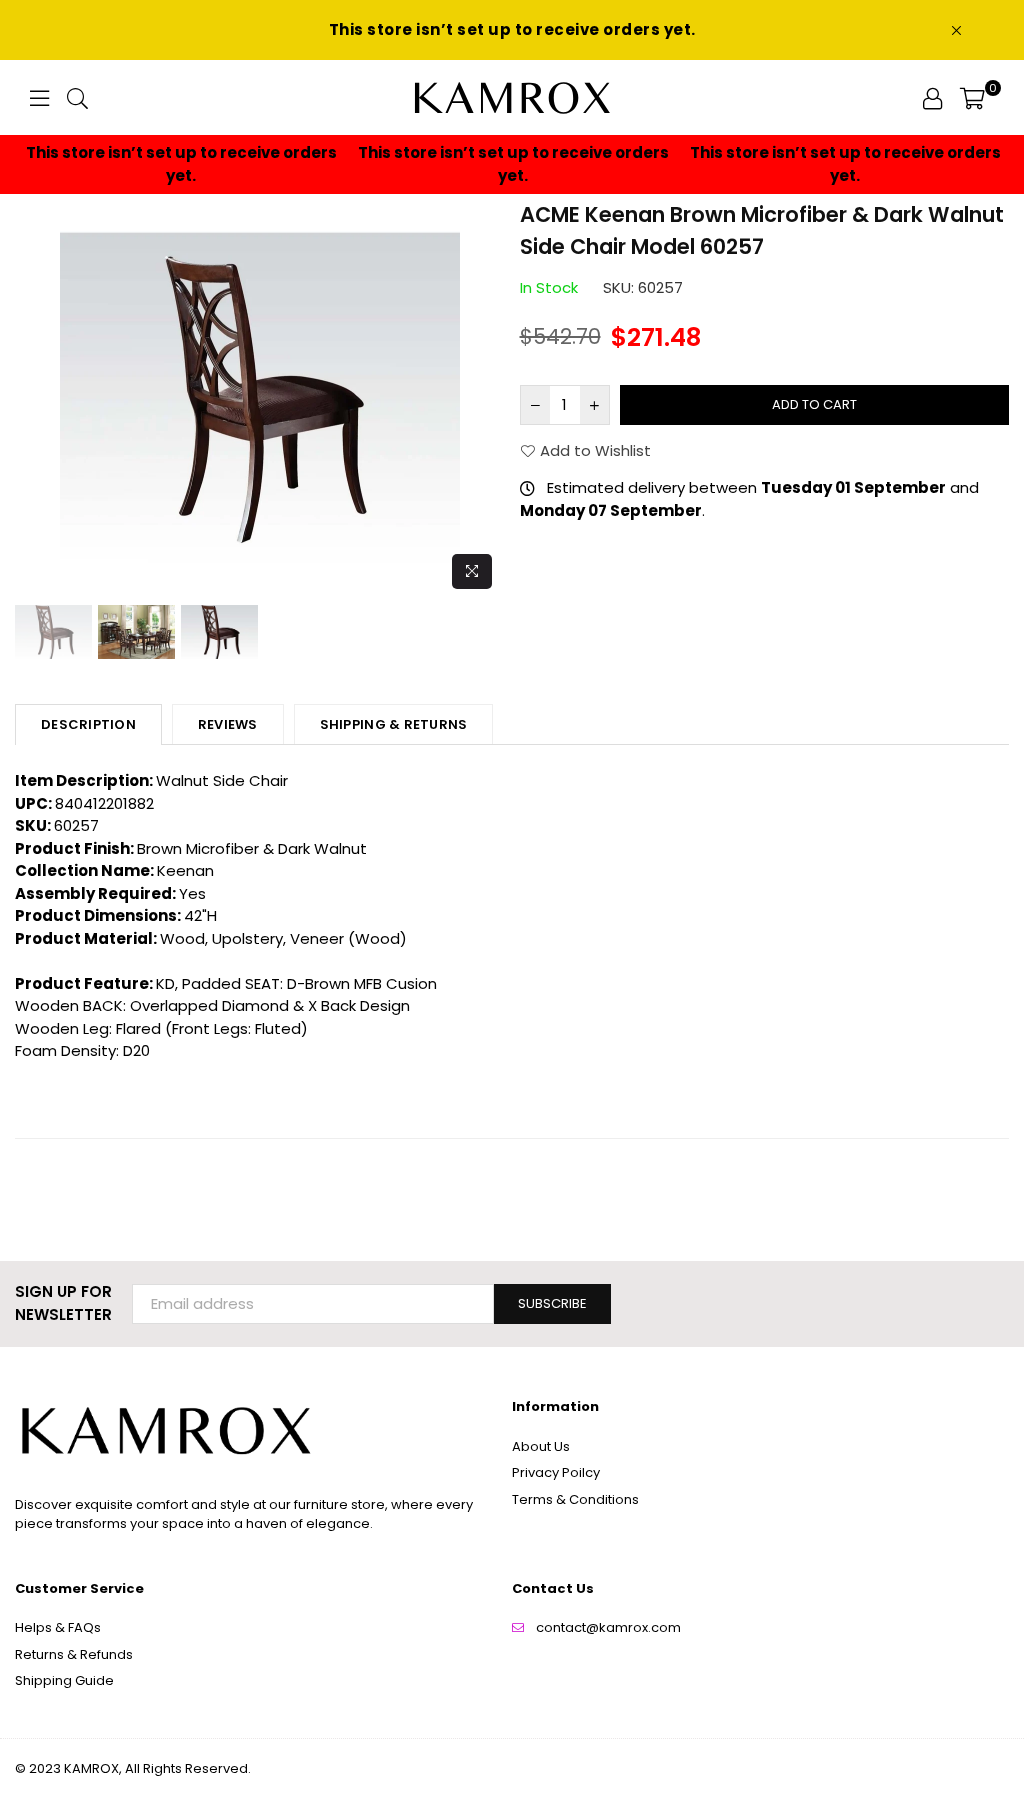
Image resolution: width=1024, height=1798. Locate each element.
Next (487, 399)
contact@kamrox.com (608, 1627)
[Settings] (932, 98)
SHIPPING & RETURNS (394, 724)
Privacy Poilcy (556, 1472)
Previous (32, 399)
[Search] (77, 98)
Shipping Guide (64, 1680)
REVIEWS (228, 724)
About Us (541, 1446)
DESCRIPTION (88, 724)
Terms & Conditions (575, 1499)
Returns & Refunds (74, 1654)
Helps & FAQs (58, 1627)
